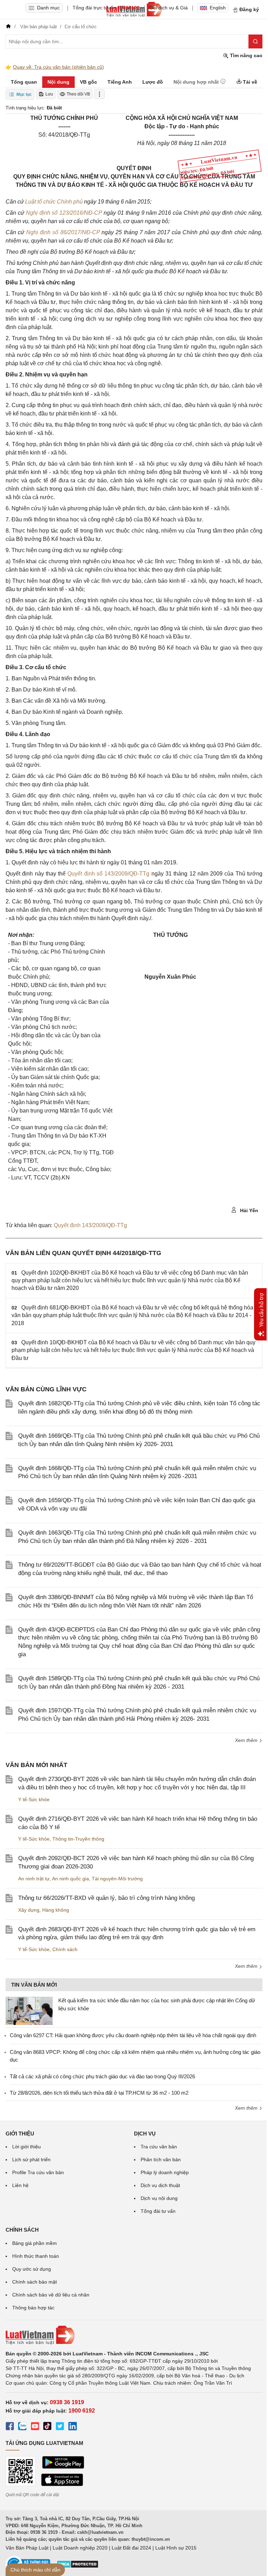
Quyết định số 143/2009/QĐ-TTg (108, 874)
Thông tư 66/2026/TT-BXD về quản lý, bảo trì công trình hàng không (106, 1898)
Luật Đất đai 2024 (131, 2548)
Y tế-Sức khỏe (34, 1799)
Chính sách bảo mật (35, 2282)
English (218, 8)
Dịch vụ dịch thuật (160, 2185)
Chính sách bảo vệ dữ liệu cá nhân (51, 2295)
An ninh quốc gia (70, 1879)
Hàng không (56, 1910)
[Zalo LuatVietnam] (22, 2427)
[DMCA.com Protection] (77, 2567)
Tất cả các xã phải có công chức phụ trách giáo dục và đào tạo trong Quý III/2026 (102, 2076)
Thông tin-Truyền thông (78, 1839)
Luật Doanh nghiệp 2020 (80, 2548)
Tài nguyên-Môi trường (117, 1879)
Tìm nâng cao (245, 55)
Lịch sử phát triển (31, 2160)
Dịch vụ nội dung (159, 2198)
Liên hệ (20, 2185)
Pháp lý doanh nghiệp (165, 2172)
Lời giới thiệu (27, 2147)
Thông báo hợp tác (33, 2308)
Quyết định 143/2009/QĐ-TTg (90, 1225)
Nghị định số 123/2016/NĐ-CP (64, 213)
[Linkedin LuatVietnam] (73, 2427)
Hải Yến (248, 1210)
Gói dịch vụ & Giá (169, 8)
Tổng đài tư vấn (158, 2211)
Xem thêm (247, 1740)
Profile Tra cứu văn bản (38, 2172)
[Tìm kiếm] (255, 41)
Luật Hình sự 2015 (176, 2548)
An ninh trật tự (34, 1879)
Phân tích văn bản (161, 2160)
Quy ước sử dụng (32, 2269)
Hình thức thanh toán (36, 2256)
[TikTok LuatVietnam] (47, 2427)
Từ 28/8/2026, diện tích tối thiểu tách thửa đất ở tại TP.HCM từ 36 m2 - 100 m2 (99, 2093)
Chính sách (65, 1949)
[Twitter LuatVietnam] (60, 2427)
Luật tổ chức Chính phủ (55, 202)
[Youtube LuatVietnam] (35, 2427)
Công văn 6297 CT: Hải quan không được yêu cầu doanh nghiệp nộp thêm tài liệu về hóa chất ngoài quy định (133, 2035)
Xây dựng (29, 1910)
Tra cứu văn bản (159, 2147)
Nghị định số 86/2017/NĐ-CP (63, 232)
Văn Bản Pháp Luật (27, 2548)
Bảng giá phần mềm (35, 2243)
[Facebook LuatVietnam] (10, 2427)
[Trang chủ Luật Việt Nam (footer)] (134, 2335)
